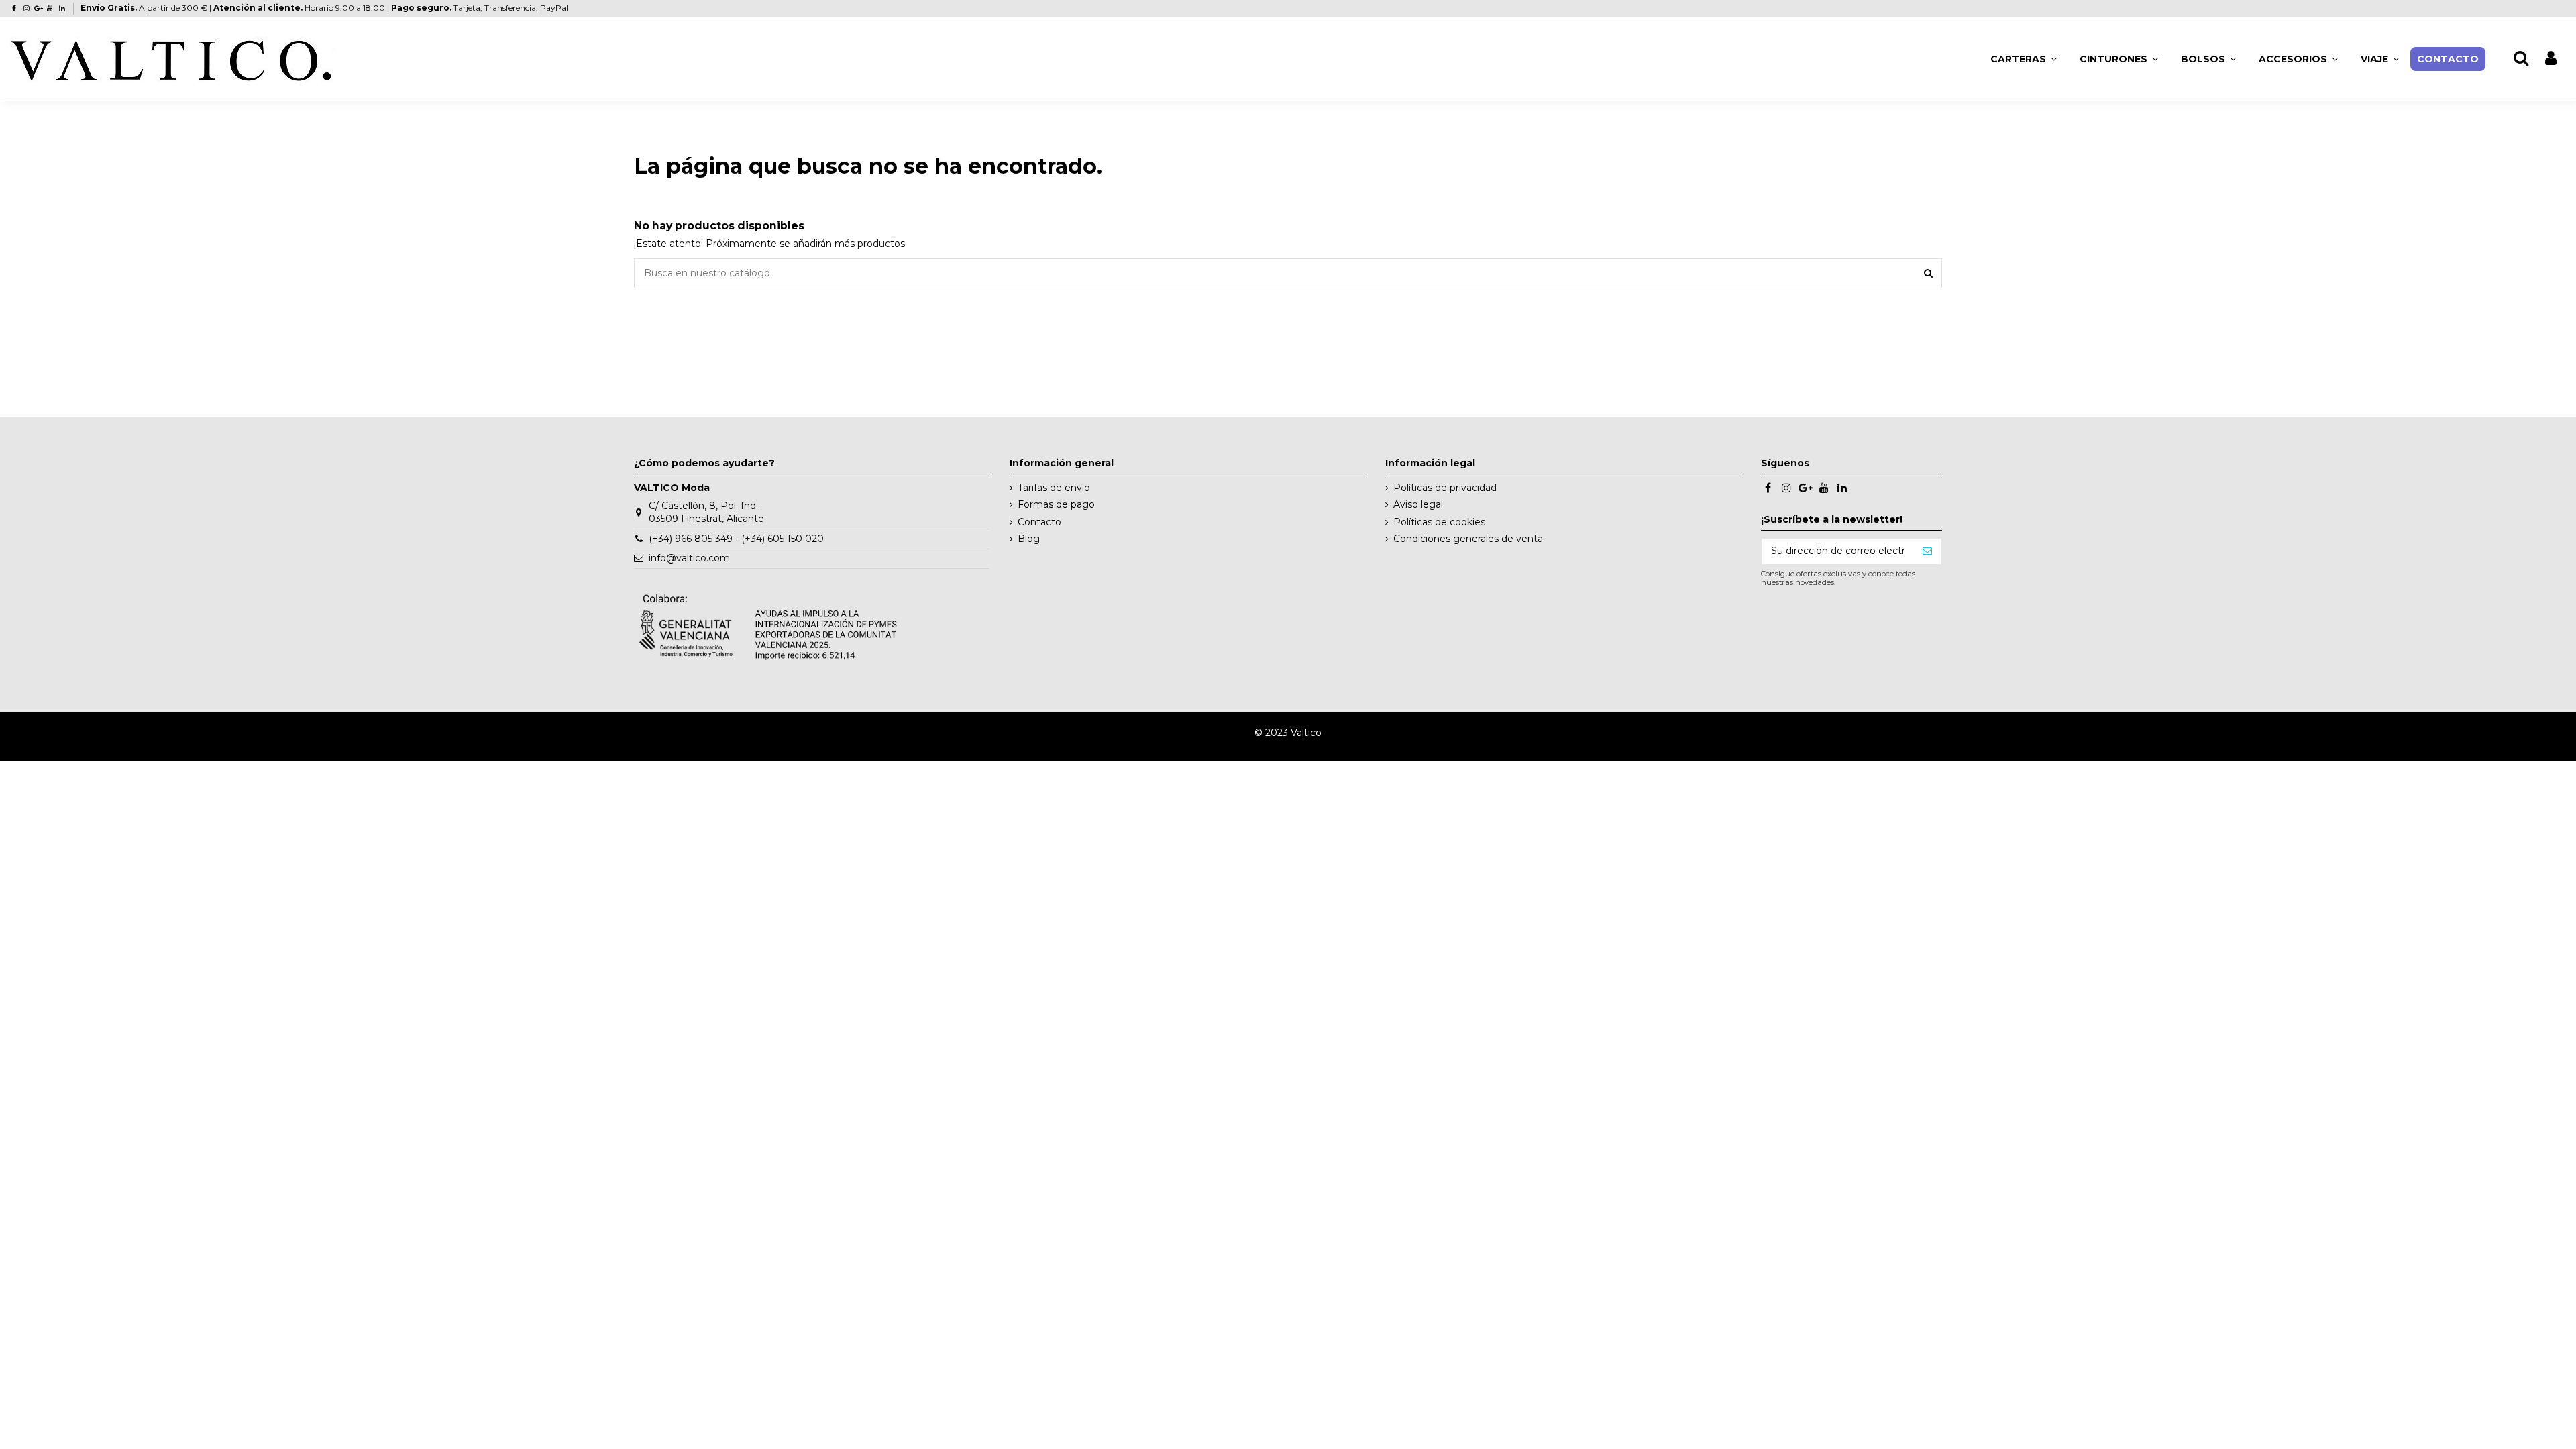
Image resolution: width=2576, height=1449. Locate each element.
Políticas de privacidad (1445, 488)
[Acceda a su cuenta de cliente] (2551, 59)
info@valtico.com (689, 558)
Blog (1029, 539)
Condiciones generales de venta (1468, 539)
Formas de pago (1056, 504)
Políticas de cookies (1439, 522)
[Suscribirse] (1927, 551)
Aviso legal (1418, 504)
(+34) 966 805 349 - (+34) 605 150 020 (736, 539)
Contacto (1039, 522)
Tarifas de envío (1054, 488)
